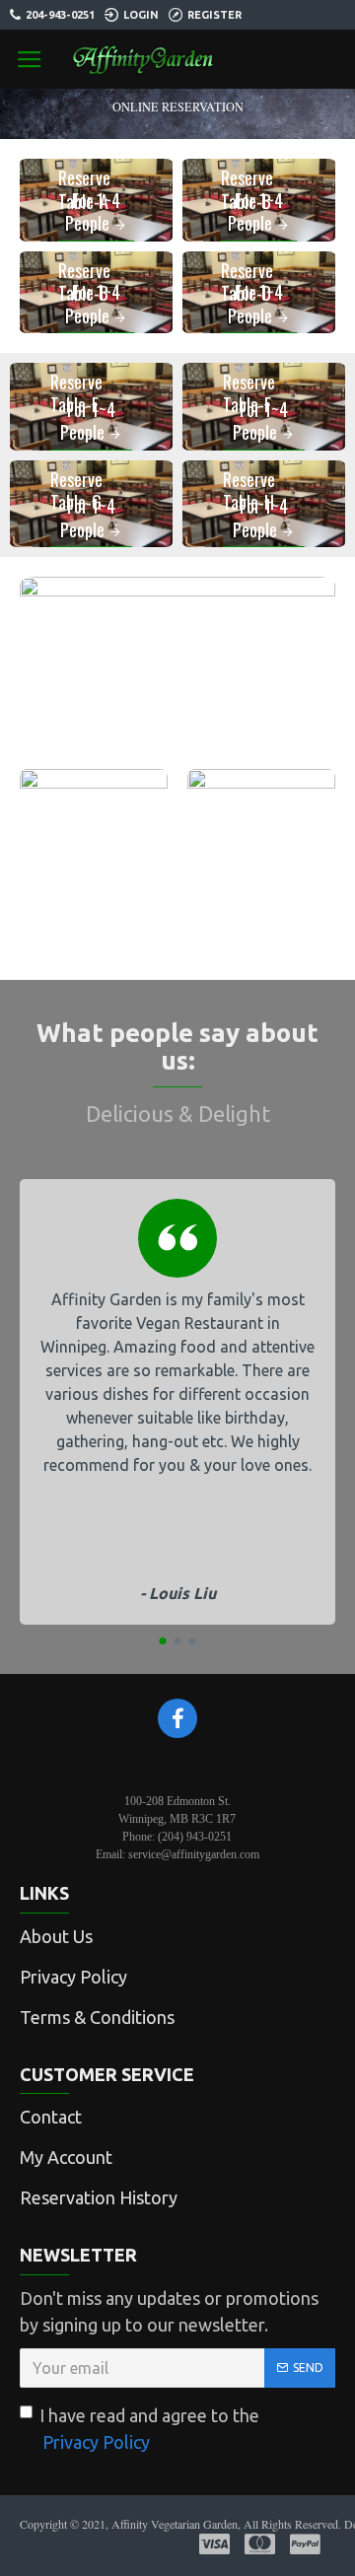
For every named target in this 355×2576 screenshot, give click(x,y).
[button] (163, 1641)
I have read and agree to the (149, 2429)
